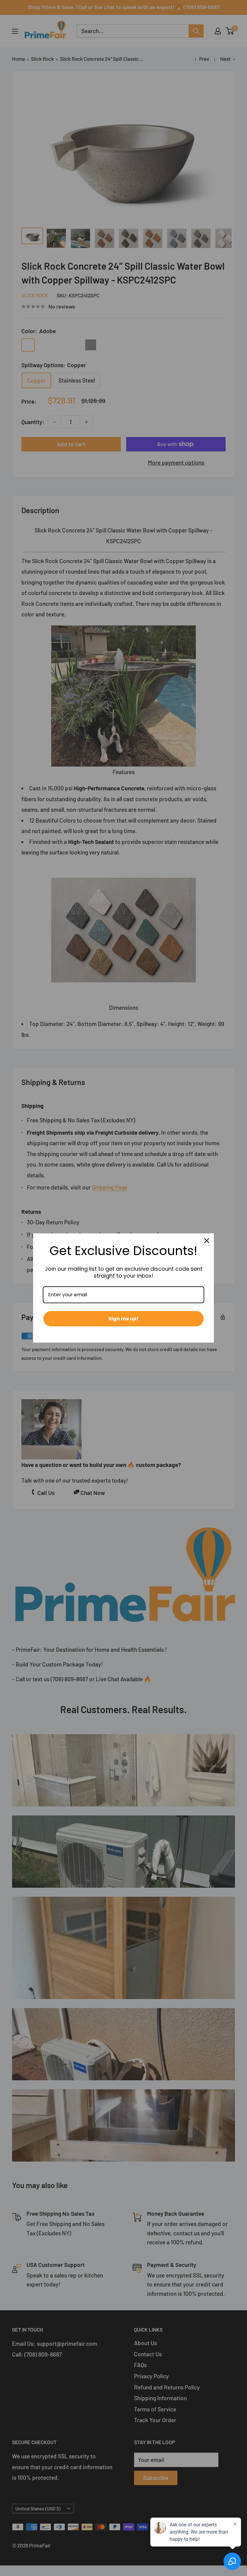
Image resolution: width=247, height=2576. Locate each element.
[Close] (207, 1241)
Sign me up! (123, 1319)
